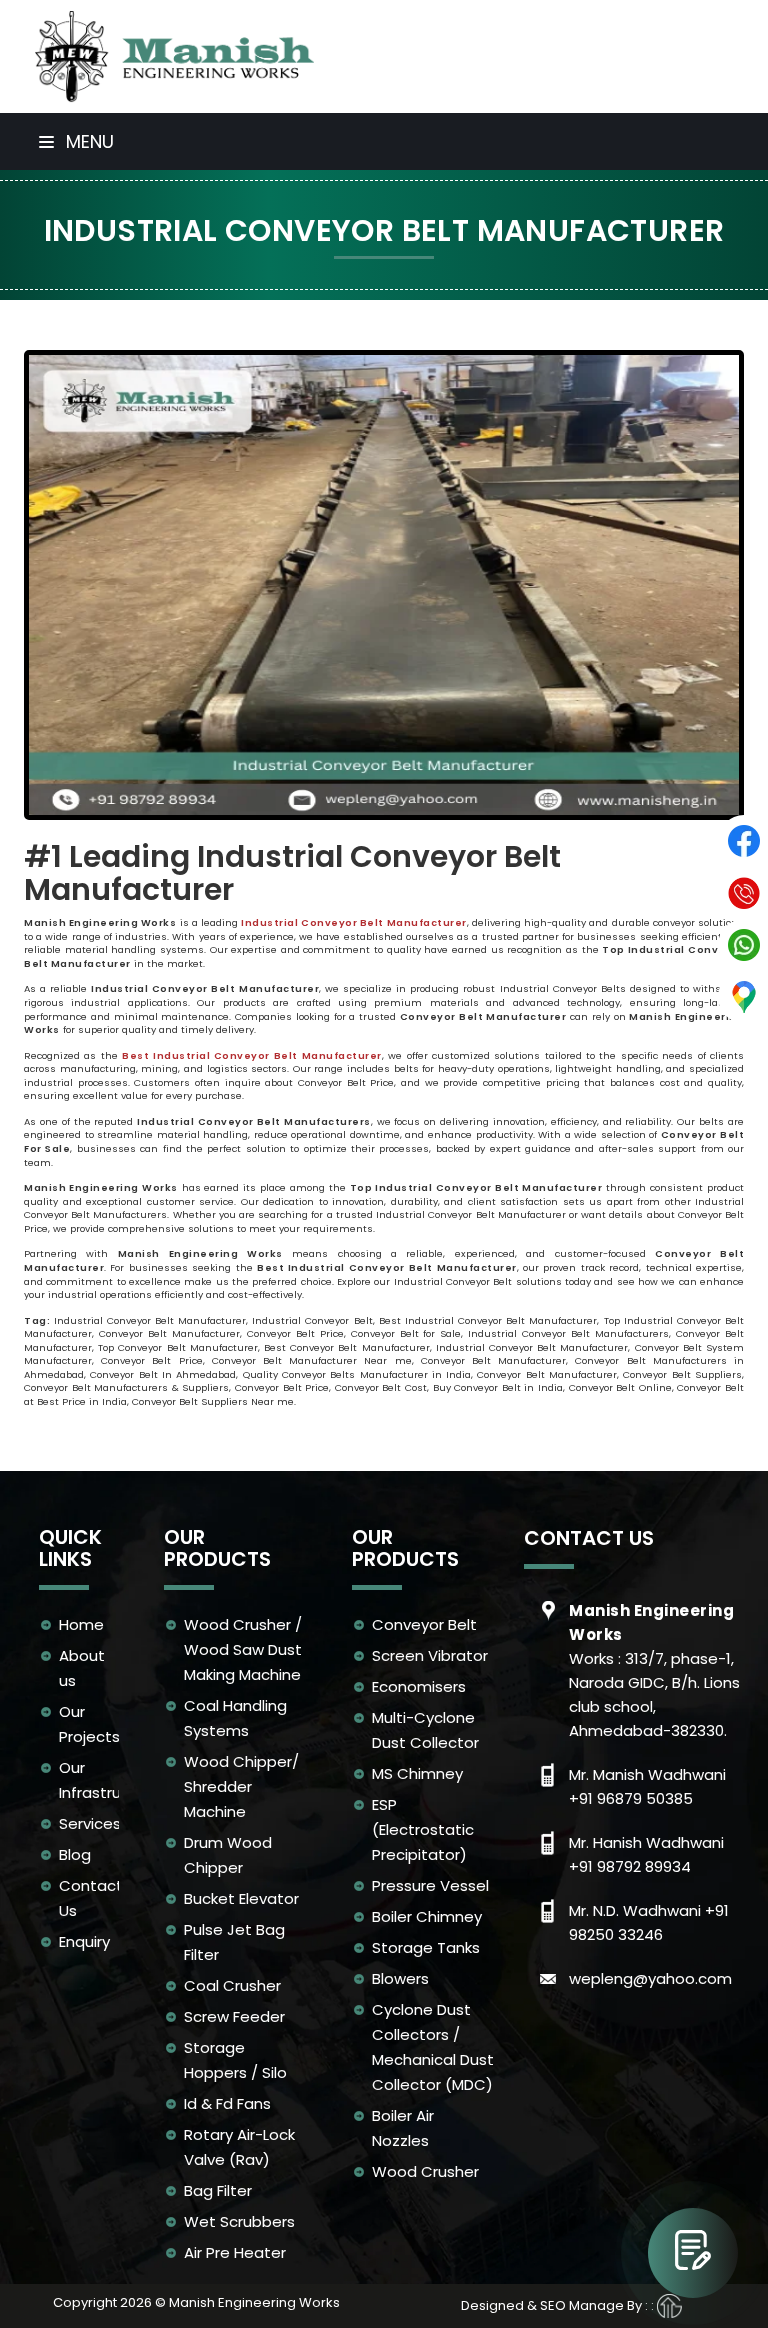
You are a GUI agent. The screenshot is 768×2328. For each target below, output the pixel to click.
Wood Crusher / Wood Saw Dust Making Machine (243, 1649)
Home (81, 1624)
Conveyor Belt (424, 1624)
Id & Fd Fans (227, 2103)
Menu (87, 141)
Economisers (419, 1686)
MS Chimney (417, 1773)
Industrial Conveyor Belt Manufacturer (353, 922)
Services (90, 1823)
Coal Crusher (232, 1985)
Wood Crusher (425, 2171)
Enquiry (84, 1941)
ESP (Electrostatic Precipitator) (423, 1829)
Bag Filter (218, 2190)
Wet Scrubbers (239, 2221)
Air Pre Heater (235, 2252)
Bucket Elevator (241, 1898)
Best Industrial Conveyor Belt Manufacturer (252, 1055)
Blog (75, 1854)
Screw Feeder (234, 2016)
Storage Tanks (426, 1947)
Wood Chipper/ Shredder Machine (241, 1786)
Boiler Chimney (427, 1916)
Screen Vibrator (430, 1655)
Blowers (400, 1978)
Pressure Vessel (430, 1885)
